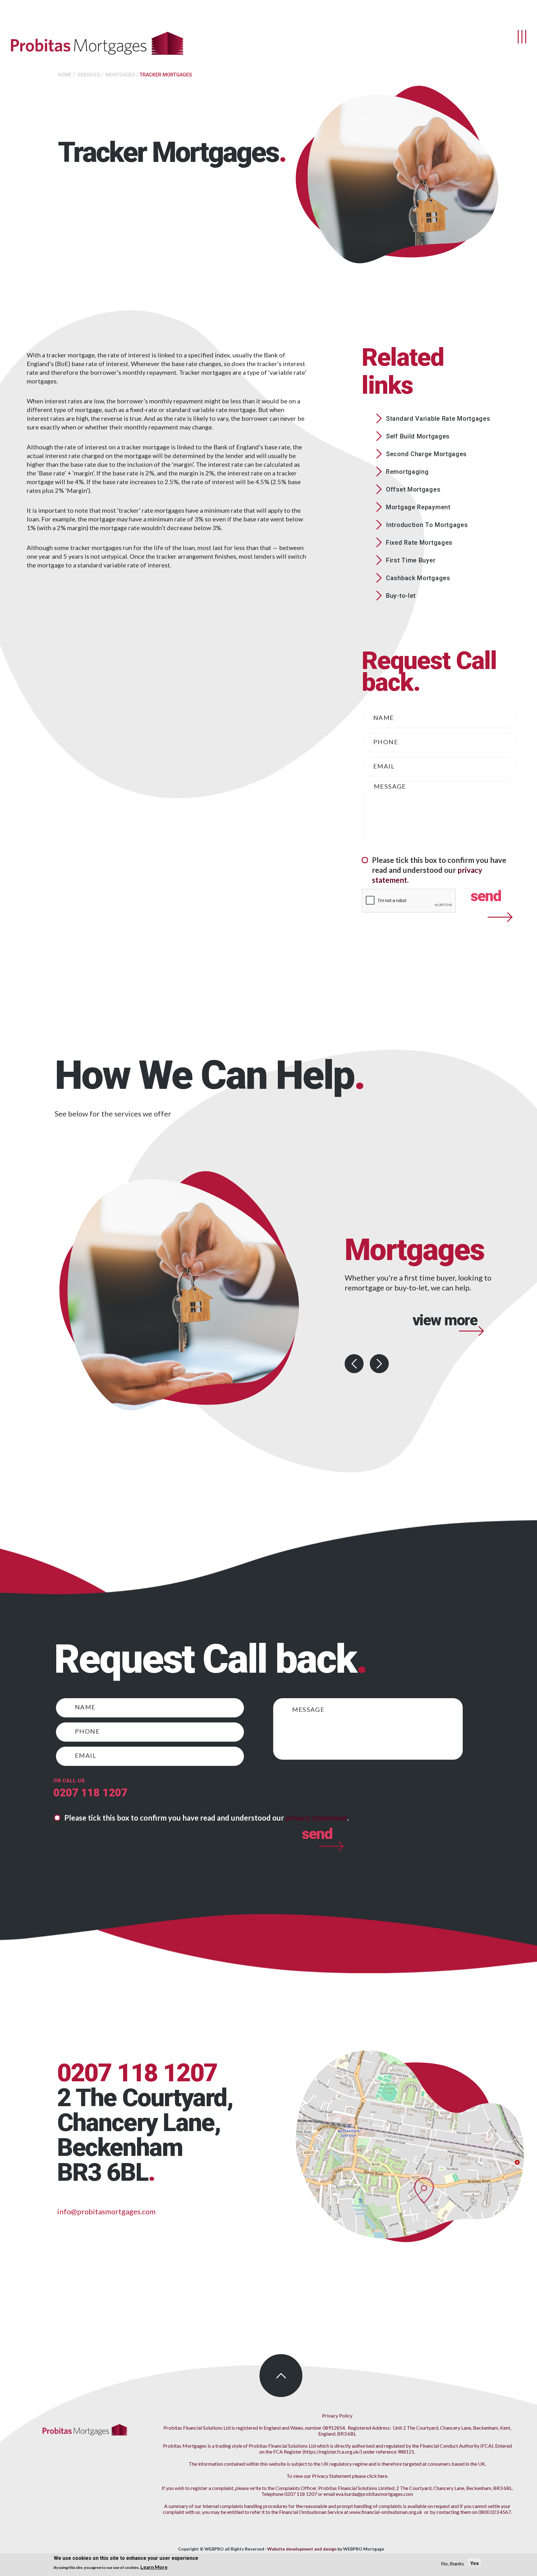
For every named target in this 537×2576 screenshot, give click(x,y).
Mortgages (120, 75)
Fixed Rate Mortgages (419, 543)
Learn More (154, 2567)
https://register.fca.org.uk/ (332, 2452)
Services (89, 75)
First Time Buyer (411, 560)
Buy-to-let (401, 596)
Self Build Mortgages (418, 436)
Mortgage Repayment (418, 507)
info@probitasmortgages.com (106, 2211)
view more (445, 1346)
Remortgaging (407, 472)
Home (65, 75)
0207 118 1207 (90, 1793)
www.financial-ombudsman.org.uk (386, 2512)
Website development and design (302, 2549)
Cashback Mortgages (418, 578)
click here (377, 2476)
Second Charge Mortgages (426, 454)
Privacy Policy (337, 2416)
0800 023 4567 (495, 2512)
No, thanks (452, 2563)
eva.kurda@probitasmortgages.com (374, 2494)
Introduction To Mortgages (427, 525)
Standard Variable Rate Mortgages (438, 419)
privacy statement (316, 1818)
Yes (475, 2563)
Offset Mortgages (413, 489)
